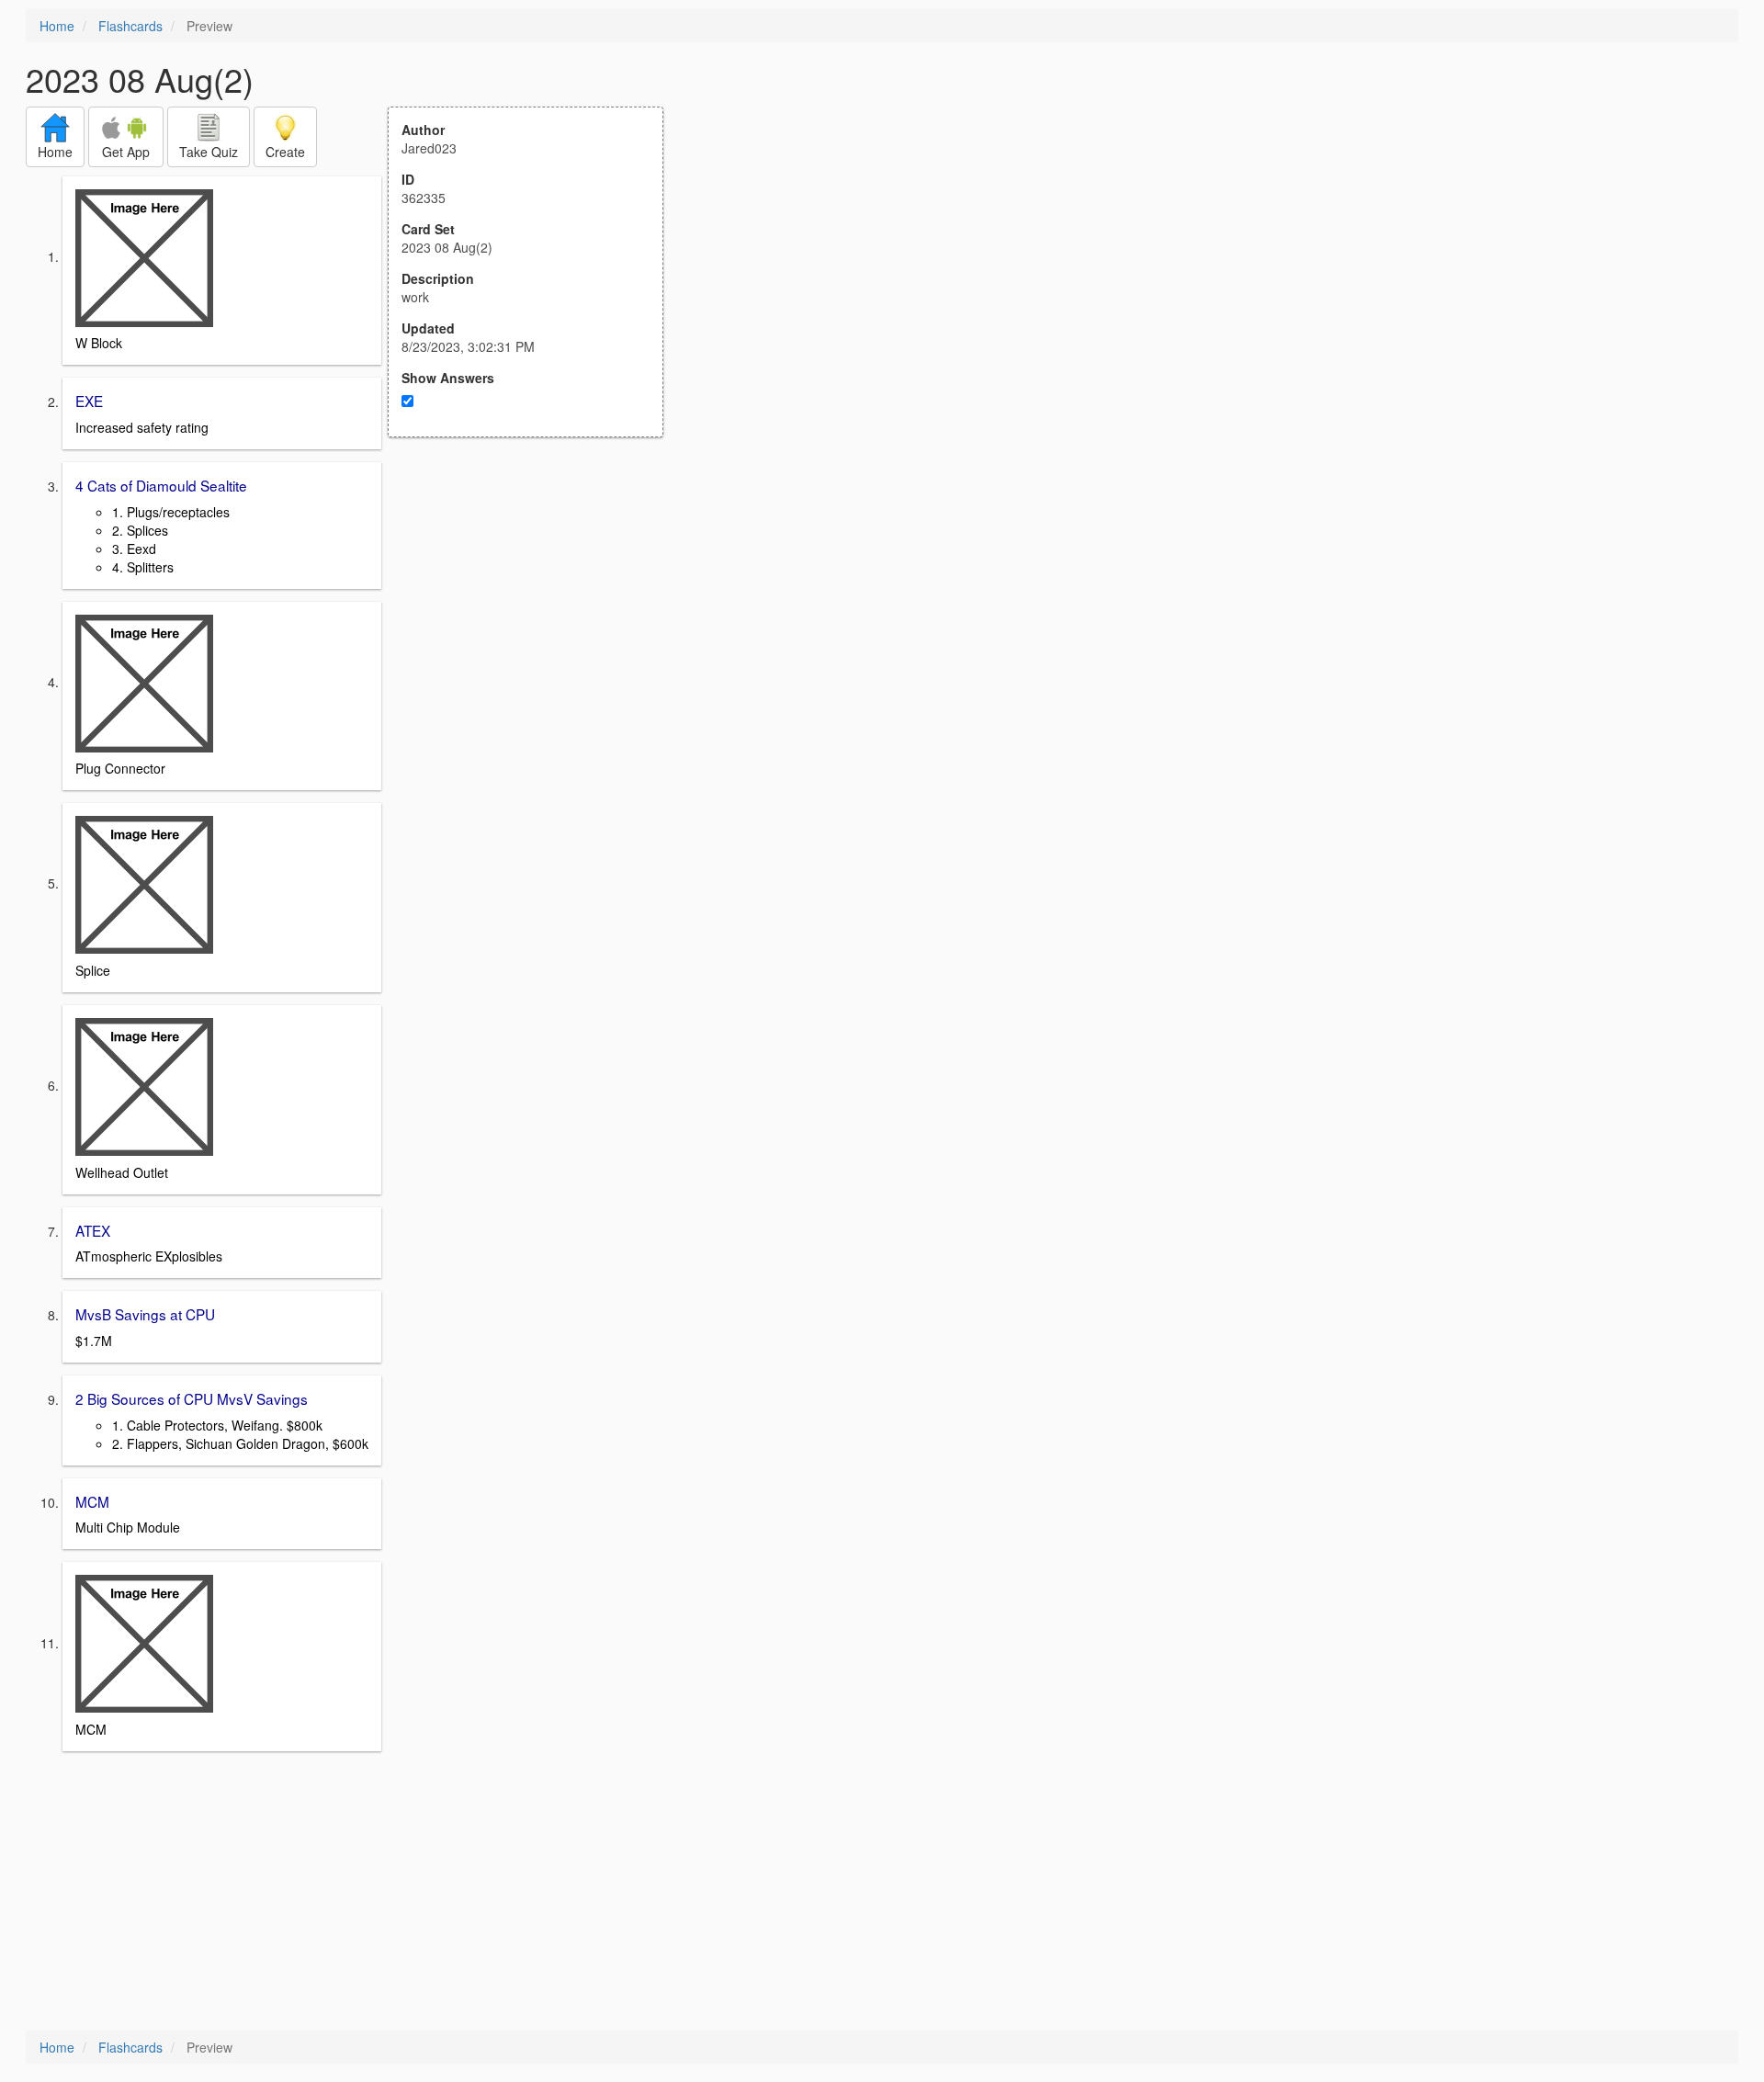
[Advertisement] (536, 617)
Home (57, 26)
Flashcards (130, 26)
